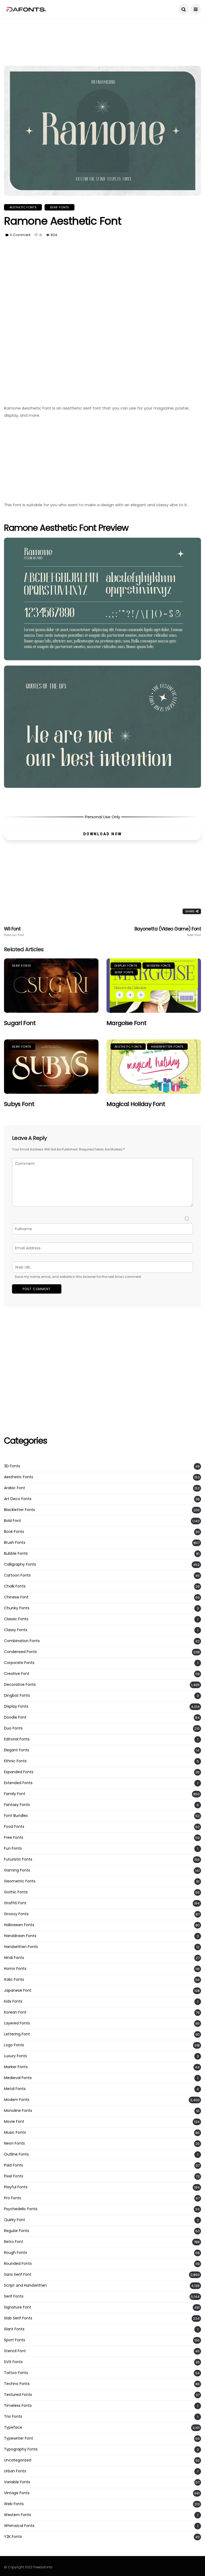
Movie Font (14, 2122)
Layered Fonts (17, 2023)
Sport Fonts (15, 2340)
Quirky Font (15, 2220)
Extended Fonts (18, 1783)
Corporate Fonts (19, 1663)
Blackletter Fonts (19, 1510)
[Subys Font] (51, 1067)
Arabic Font (15, 1488)
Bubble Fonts (16, 1554)
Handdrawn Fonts (20, 1936)
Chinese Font (16, 1597)
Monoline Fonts (18, 2111)
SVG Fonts (13, 2362)
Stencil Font (15, 2351)
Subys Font (19, 1104)
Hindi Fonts (14, 1958)
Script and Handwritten (25, 2285)
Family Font (15, 1794)
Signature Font (18, 2307)
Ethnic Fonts (15, 1761)
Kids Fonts (13, 2001)
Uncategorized (18, 2460)
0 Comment (20, 235)
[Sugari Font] (51, 986)
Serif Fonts (60, 207)
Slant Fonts (14, 2329)
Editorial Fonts (17, 1739)
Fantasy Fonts (17, 1805)
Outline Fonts (16, 2154)
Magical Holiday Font (136, 1104)
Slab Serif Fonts (18, 2318)
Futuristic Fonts (18, 1859)
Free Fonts (14, 1838)
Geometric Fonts (20, 1881)
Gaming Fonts (17, 1870)
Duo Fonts (13, 1728)
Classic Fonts (16, 1619)
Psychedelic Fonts (21, 2209)
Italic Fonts (14, 1980)
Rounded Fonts (18, 2264)
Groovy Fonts (16, 1914)
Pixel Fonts (14, 2176)
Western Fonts (17, 2515)
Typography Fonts (21, 2449)
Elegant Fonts (17, 1750)
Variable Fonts (17, 2482)
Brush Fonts (15, 1543)
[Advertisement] (102, 31)
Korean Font (15, 2012)
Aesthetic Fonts (23, 207)
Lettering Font (17, 2034)
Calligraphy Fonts (20, 1564)
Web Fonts (14, 2504)
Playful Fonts (16, 2187)
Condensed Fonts (20, 1652)
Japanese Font (18, 1990)
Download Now (103, 834)
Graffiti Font (15, 1903)
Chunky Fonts (17, 1608)
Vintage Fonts (17, 2493)
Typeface (13, 2427)
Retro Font (14, 2242)
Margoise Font (126, 1023)
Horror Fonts (15, 1969)
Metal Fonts (15, 2089)
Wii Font (14, 931)
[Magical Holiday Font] (154, 1067)
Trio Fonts (13, 2417)
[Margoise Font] (154, 986)
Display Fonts (126, 966)
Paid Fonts (13, 2165)
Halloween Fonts (19, 1925)
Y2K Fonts (13, 2537)
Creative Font (17, 1674)
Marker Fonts (16, 2067)
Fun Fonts (13, 1848)
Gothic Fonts (16, 1892)
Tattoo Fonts (16, 2373)
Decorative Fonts (20, 1685)
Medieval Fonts (18, 2078)
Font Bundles (16, 1816)
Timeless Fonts (18, 2406)
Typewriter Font (19, 2438)
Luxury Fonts (15, 2056)
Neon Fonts (14, 2143)
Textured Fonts (18, 2395)
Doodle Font (15, 1717)
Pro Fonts (13, 2198)
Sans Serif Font (18, 2275)
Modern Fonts (159, 966)
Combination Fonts (22, 1641)
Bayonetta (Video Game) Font (168, 931)
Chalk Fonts (15, 1586)
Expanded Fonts (19, 1772)
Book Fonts (14, 1532)
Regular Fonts (17, 2231)
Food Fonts (14, 1827)
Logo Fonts (14, 2045)
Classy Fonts (16, 1630)
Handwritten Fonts (167, 1047)
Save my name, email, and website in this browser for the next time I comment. (78, 1277)
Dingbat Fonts (17, 1696)
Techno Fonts (17, 2384)
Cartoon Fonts (17, 1575)
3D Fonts (12, 1466)
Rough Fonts (15, 2253)
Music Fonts (15, 2133)
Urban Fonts (15, 2471)
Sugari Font (20, 1023)
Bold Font (13, 1521)
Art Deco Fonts (18, 1499)
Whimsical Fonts (19, 2526)
